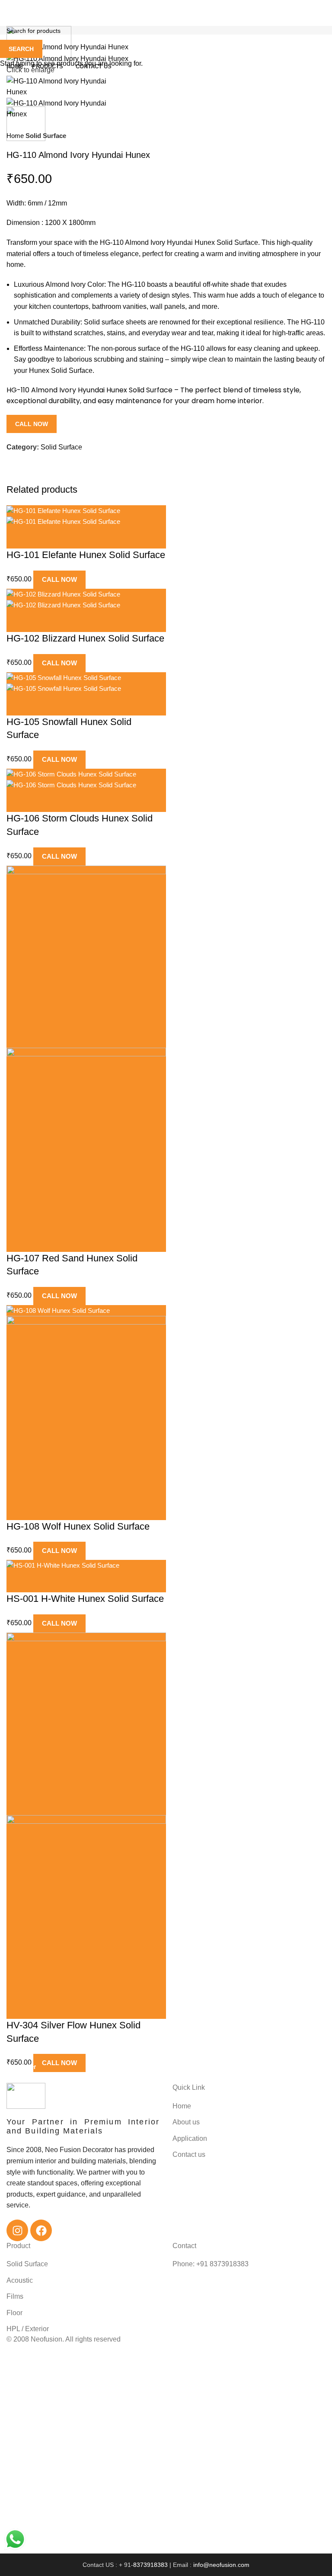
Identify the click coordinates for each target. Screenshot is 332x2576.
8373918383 (151, 2565)
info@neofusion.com (221, 2565)
